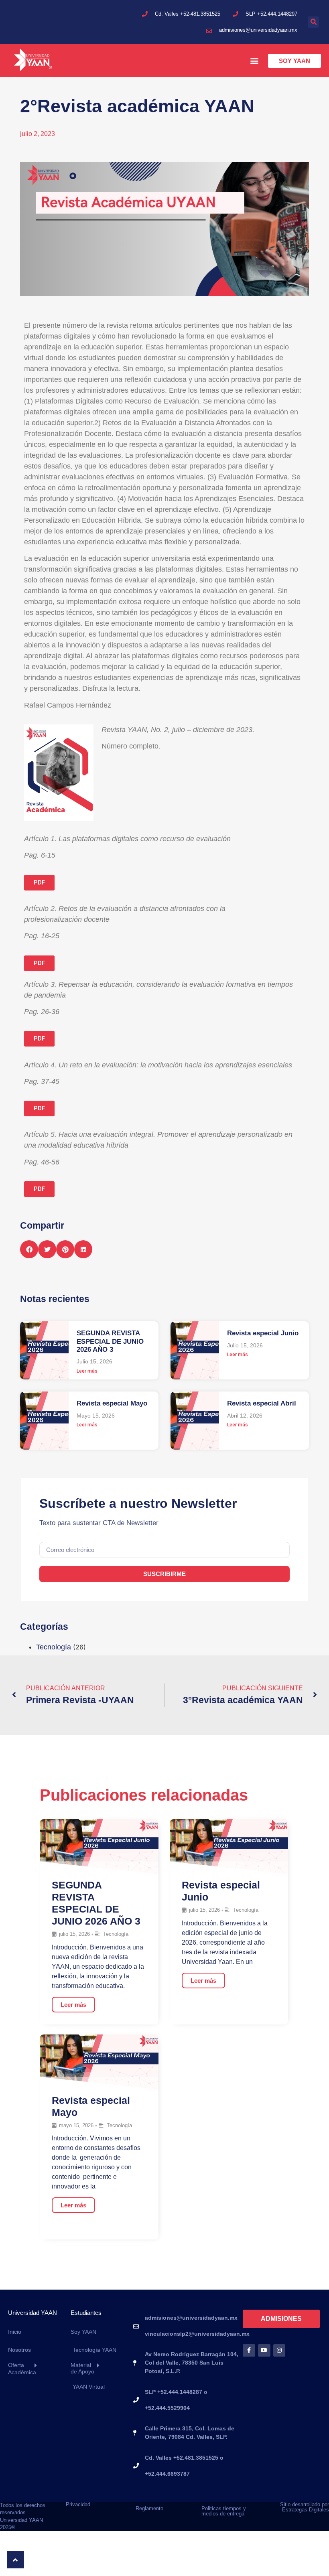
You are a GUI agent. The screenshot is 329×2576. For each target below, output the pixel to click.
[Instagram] (279, 2350)
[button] (313, 22)
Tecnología (54, 1647)
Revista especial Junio (263, 1333)
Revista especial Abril (262, 1403)
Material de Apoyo (82, 2368)
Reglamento (149, 2508)
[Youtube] (264, 2350)
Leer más (87, 1371)
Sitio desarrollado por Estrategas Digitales (305, 2507)
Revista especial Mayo (112, 1403)
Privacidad (78, 2504)
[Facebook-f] (249, 2350)
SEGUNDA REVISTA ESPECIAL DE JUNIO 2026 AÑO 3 (110, 1341)
